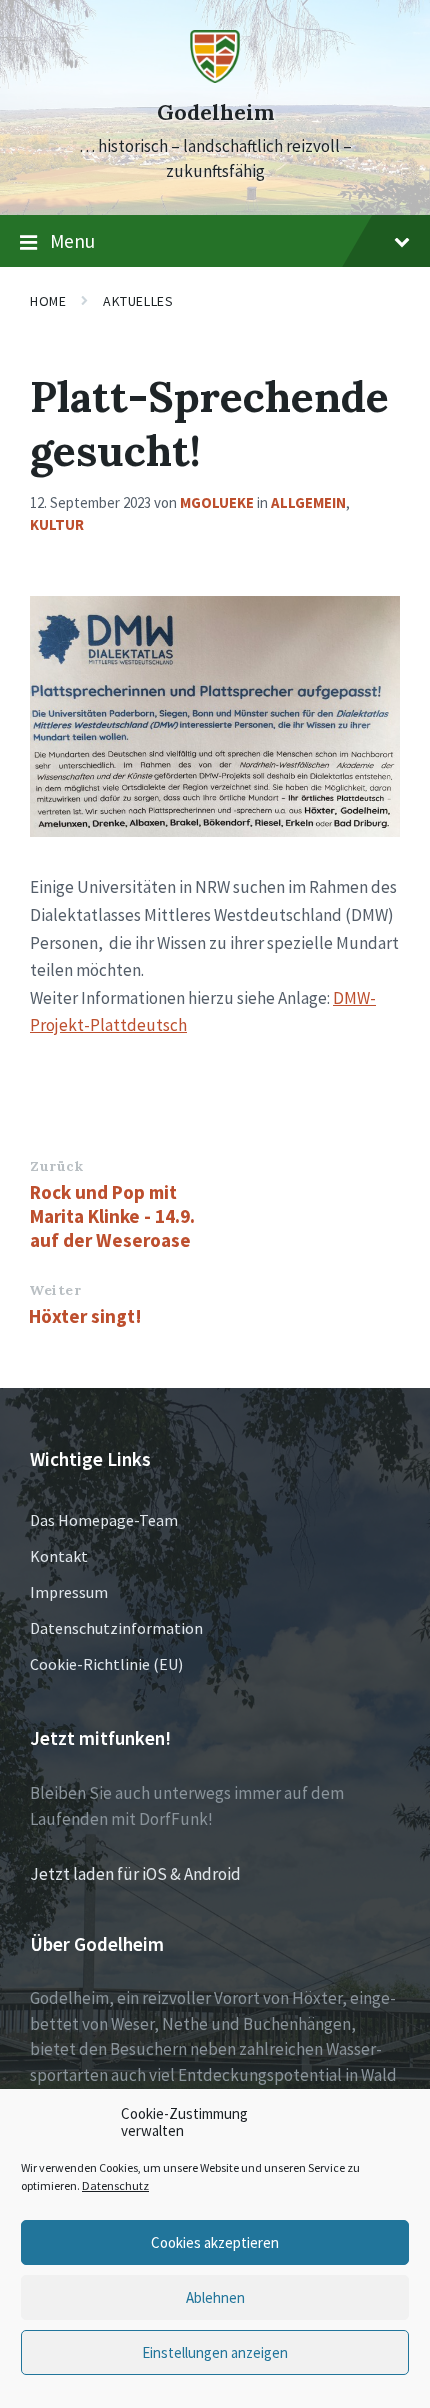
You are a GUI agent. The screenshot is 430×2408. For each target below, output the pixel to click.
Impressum (69, 1592)
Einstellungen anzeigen (215, 2352)
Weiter (55, 1290)
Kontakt (59, 1556)
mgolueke (217, 502)
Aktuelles (138, 301)
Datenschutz (115, 2185)
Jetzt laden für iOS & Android (135, 1874)
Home (48, 301)
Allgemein (308, 502)
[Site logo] (215, 77)
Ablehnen (215, 2297)
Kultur (57, 524)
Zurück (56, 1166)
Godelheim (215, 112)
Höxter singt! (85, 1316)
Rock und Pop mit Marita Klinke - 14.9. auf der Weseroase (112, 1216)
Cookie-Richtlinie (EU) (106, 1664)
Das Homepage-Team (104, 1520)
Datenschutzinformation (116, 1628)
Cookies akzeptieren (215, 2242)
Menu (72, 241)
